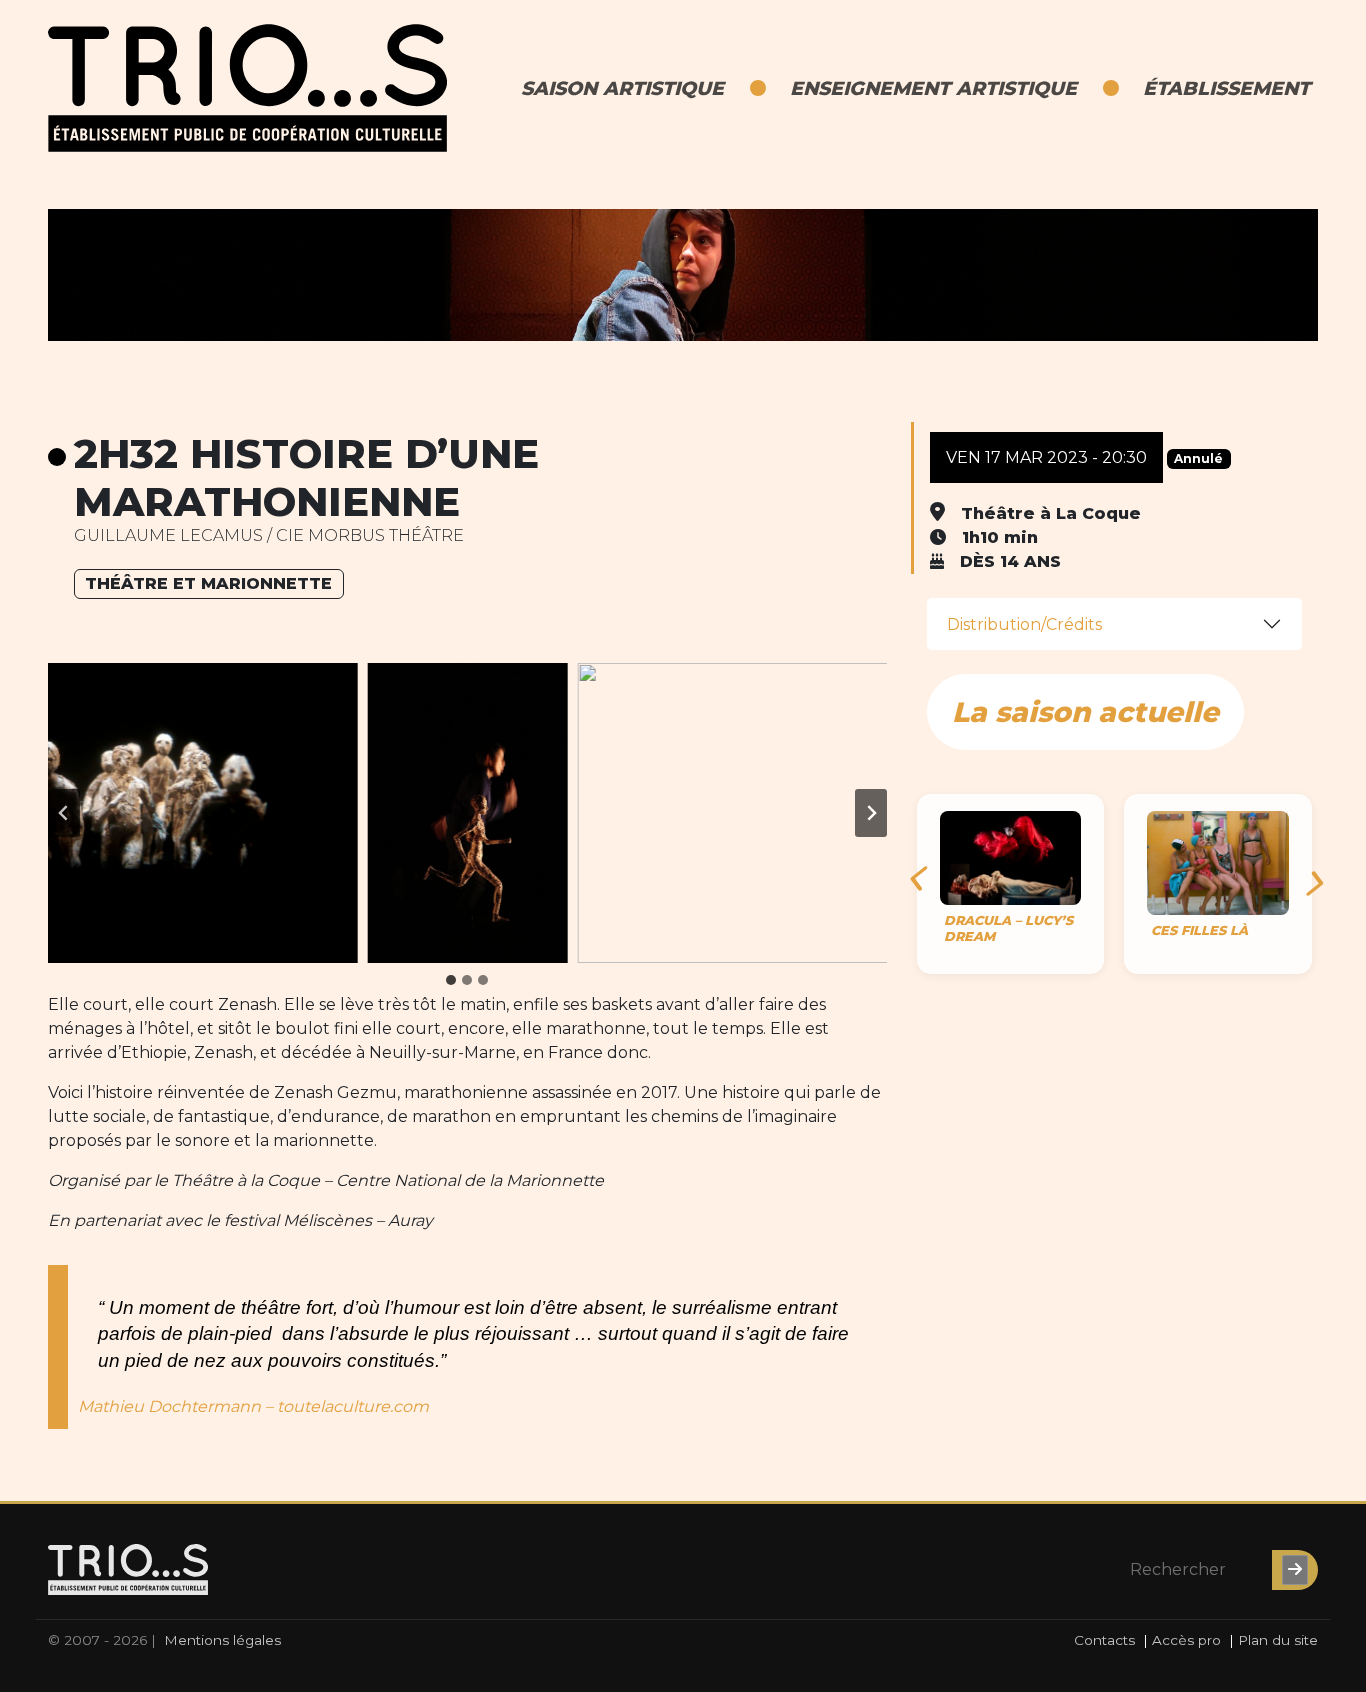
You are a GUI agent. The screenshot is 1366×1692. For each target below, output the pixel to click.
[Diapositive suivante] (871, 813)
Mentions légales (222, 1640)
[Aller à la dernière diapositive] (64, 813)
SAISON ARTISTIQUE (622, 88)
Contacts (1104, 1640)
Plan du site (1278, 1640)
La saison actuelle (1085, 712)
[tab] (451, 980)
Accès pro (1186, 1640)
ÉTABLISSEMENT (1226, 88)
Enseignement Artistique (933, 88)
